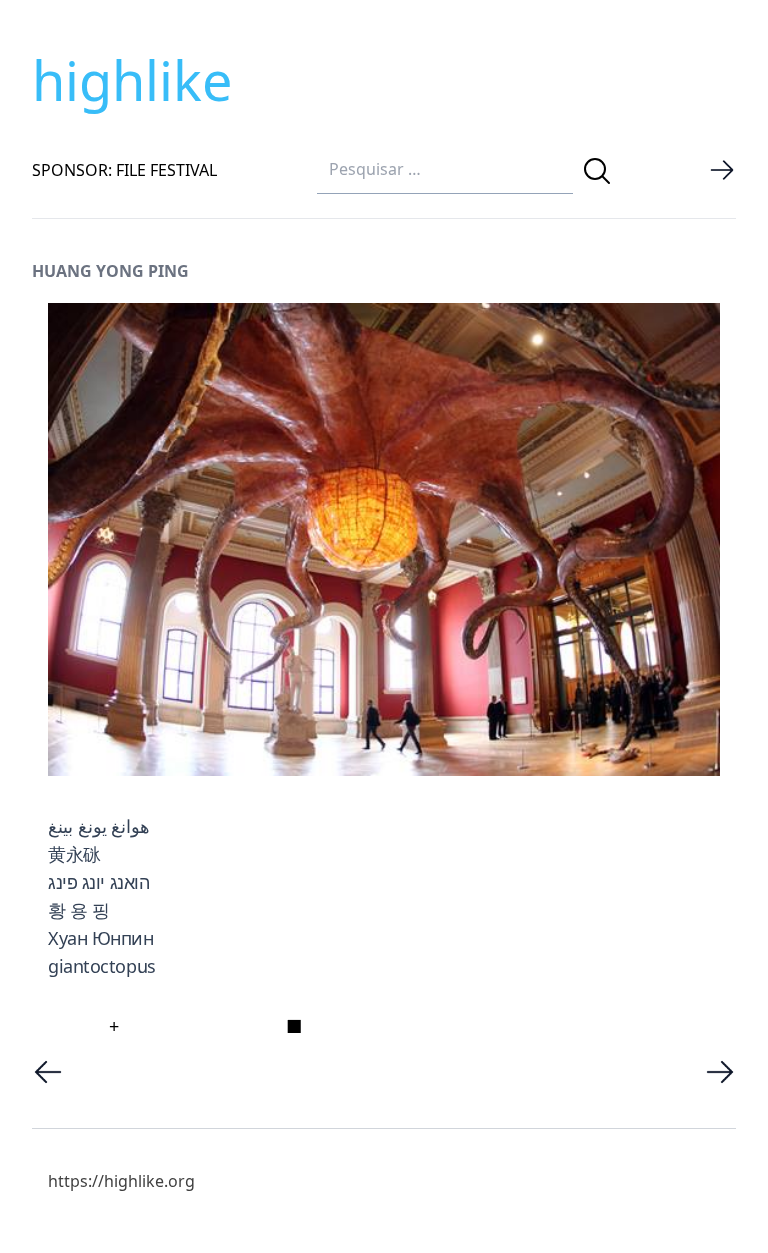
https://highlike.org (121, 1181)
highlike (132, 80)
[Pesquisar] (597, 171)
